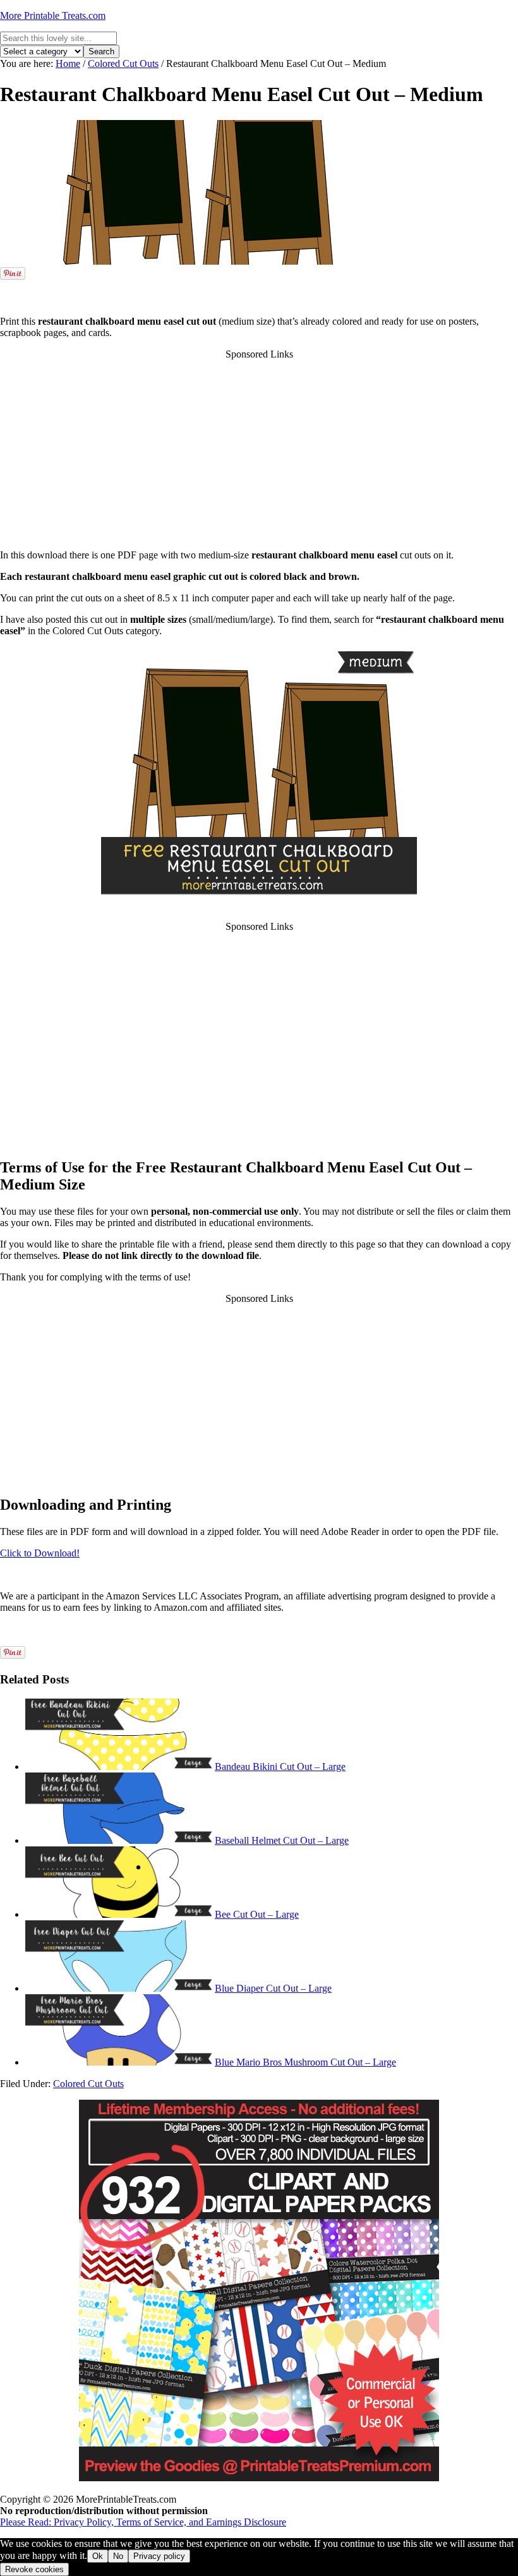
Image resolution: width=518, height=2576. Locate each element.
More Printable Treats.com (53, 15)
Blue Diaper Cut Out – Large (273, 1988)
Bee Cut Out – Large (257, 1914)
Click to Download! (40, 1553)
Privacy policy (159, 2556)
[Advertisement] (259, 287)
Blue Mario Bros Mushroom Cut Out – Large (305, 2062)
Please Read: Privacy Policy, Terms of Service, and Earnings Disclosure (143, 2522)
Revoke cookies (34, 2569)
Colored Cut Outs (88, 2084)
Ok (98, 2556)
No (118, 2556)
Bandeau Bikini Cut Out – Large (280, 1766)
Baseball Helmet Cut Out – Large (282, 1840)
